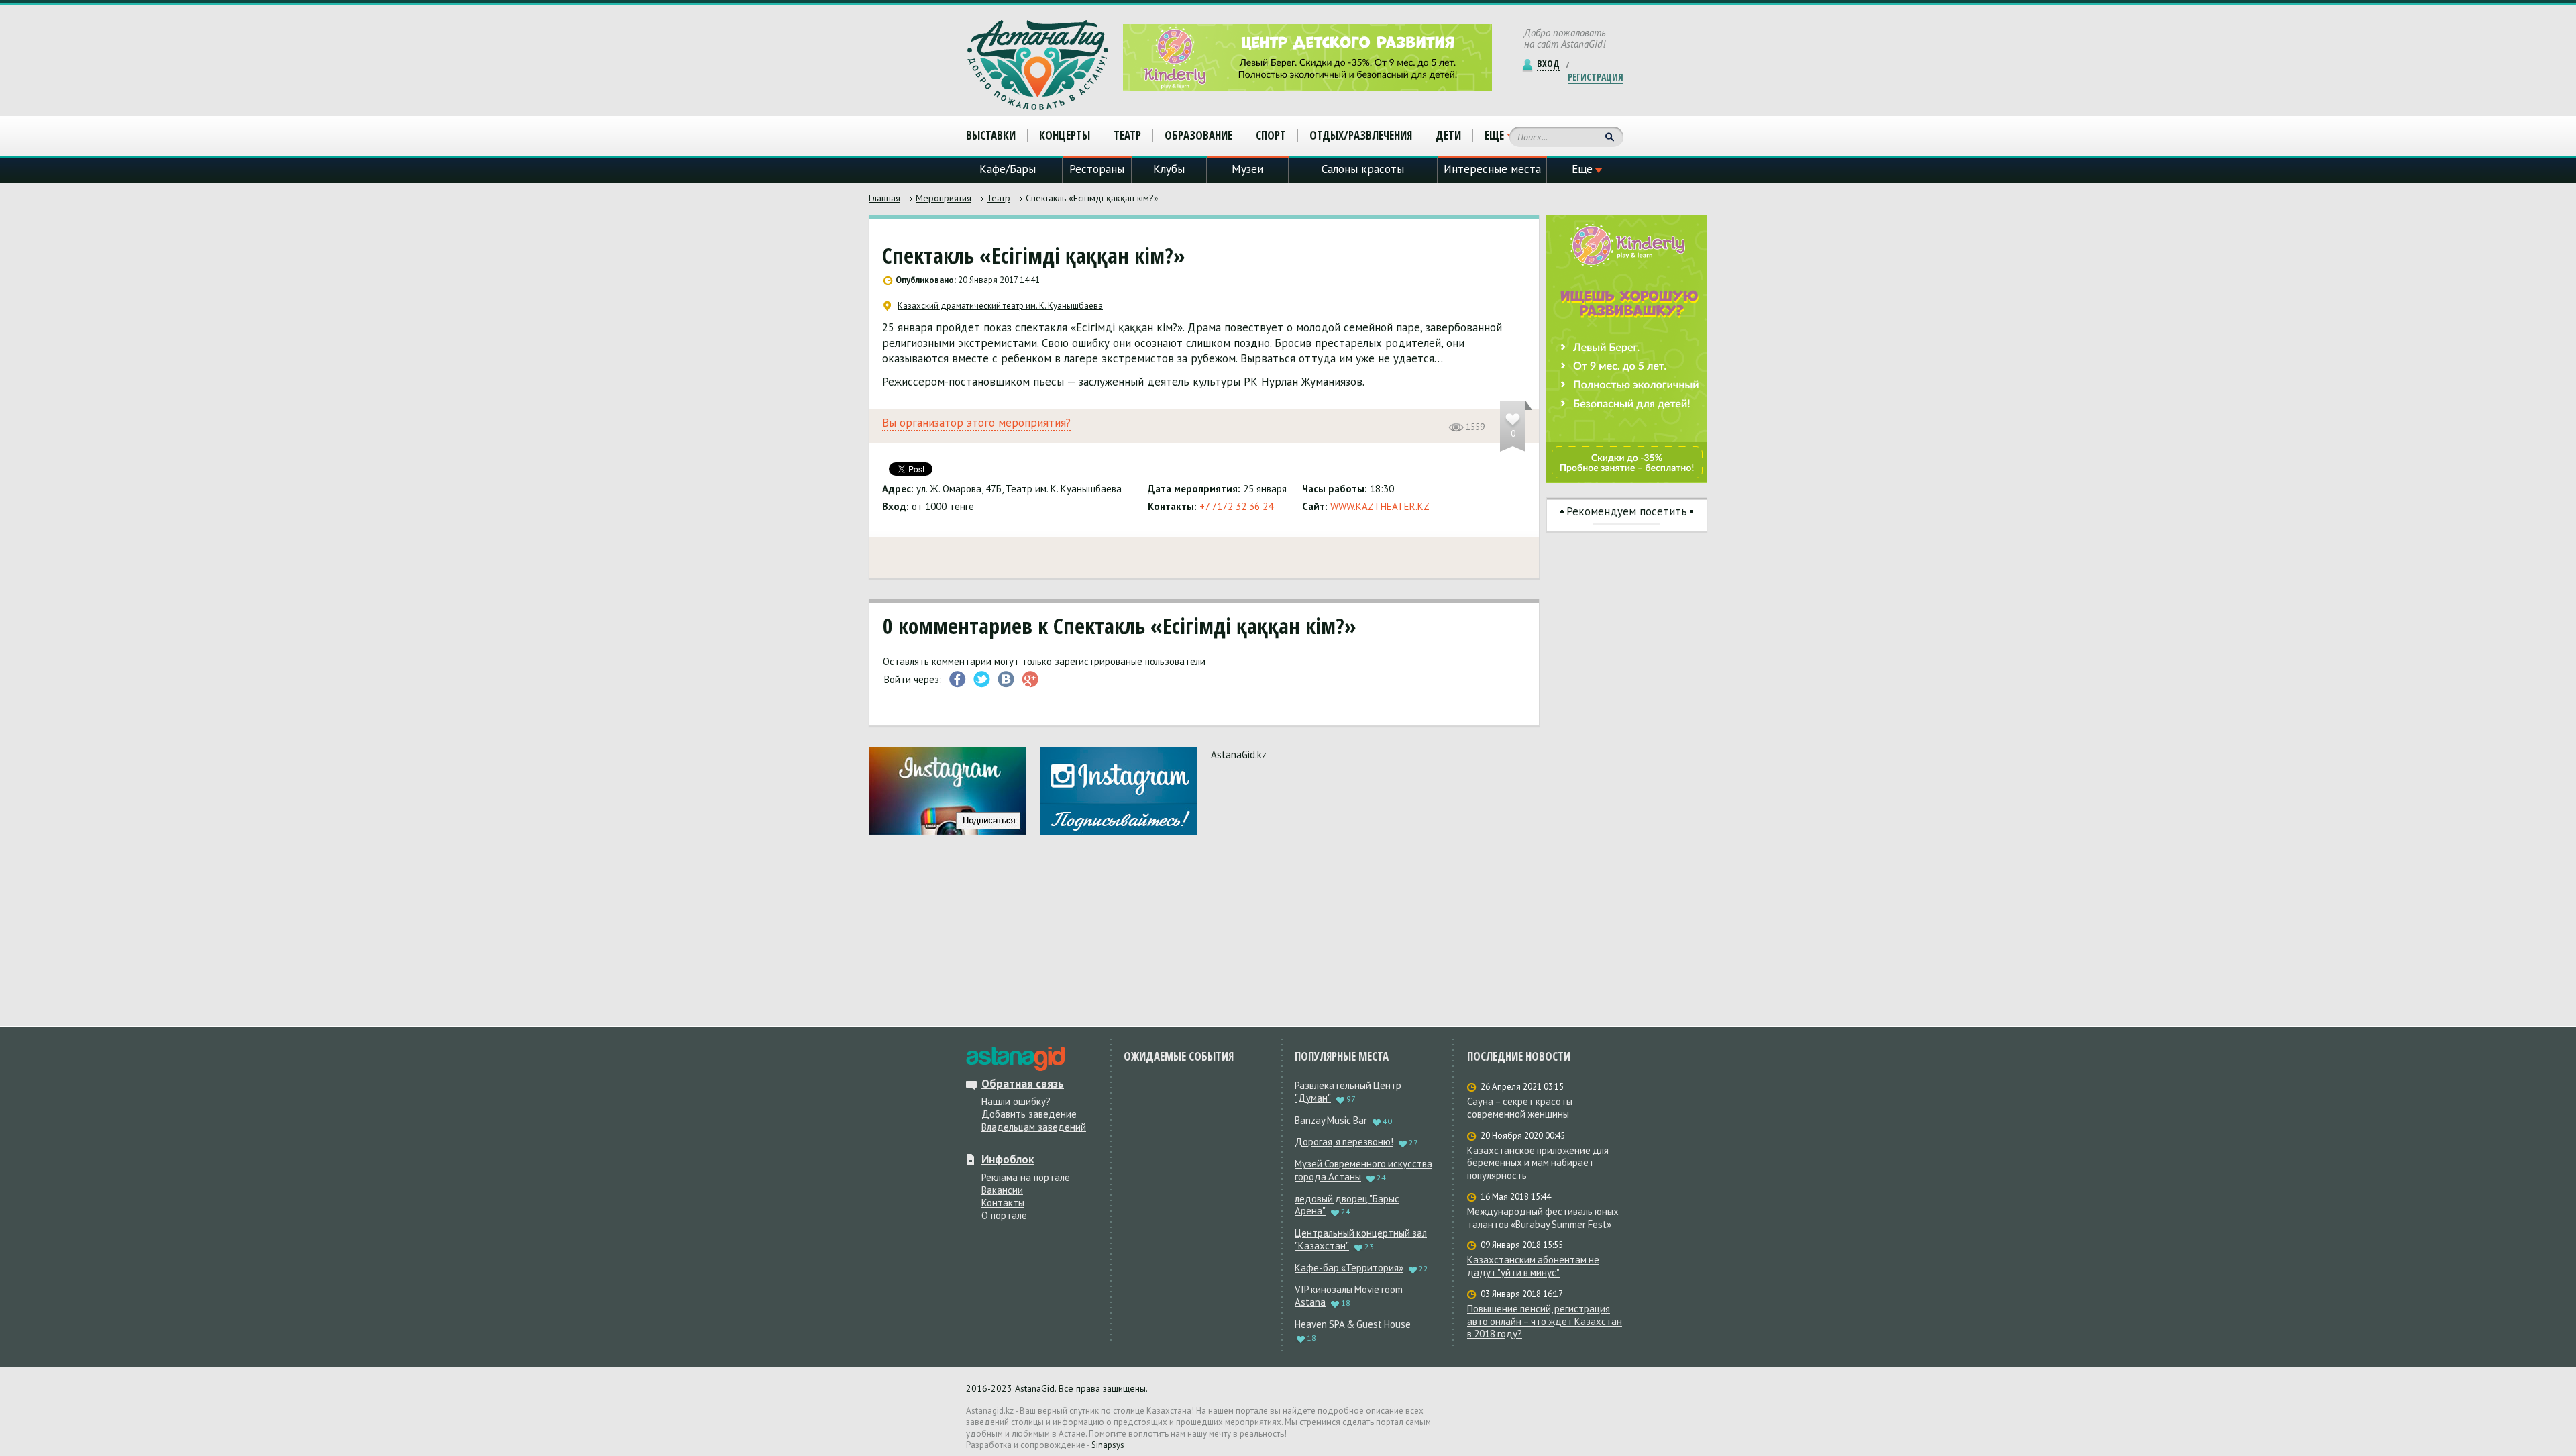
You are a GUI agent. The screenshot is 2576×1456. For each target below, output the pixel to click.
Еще (1494, 136)
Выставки (991, 135)
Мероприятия (944, 198)
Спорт (1271, 135)
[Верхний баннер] (1307, 58)
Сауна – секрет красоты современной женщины (1520, 1108)
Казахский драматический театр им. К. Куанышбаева (1000, 306)
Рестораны (1097, 169)
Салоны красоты (1363, 169)
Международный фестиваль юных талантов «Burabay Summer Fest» (1543, 1218)
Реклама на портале (1026, 1177)
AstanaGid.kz (1239, 755)
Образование (1198, 135)
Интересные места (1492, 169)
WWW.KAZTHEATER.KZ (1380, 506)
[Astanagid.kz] (1038, 65)
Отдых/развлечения (1361, 135)
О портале (1004, 1215)
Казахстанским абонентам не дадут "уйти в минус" (1533, 1266)
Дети (1448, 135)
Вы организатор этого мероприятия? (976, 423)
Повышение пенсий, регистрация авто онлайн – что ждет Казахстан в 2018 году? (1545, 1322)
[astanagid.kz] (1015, 1059)
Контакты (1003, 1203)
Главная (884, 198)
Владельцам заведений (1034, 1127)
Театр (999, 198)
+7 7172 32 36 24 (1236, 506)
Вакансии (1002, 1190)
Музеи (1247, 169)
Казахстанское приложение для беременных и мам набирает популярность (1538, 1163)
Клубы (1169, 169)
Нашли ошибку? (1016, 1101)
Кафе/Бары (1008, 169)
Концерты (1065, 135)
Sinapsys (1108, 1445)
